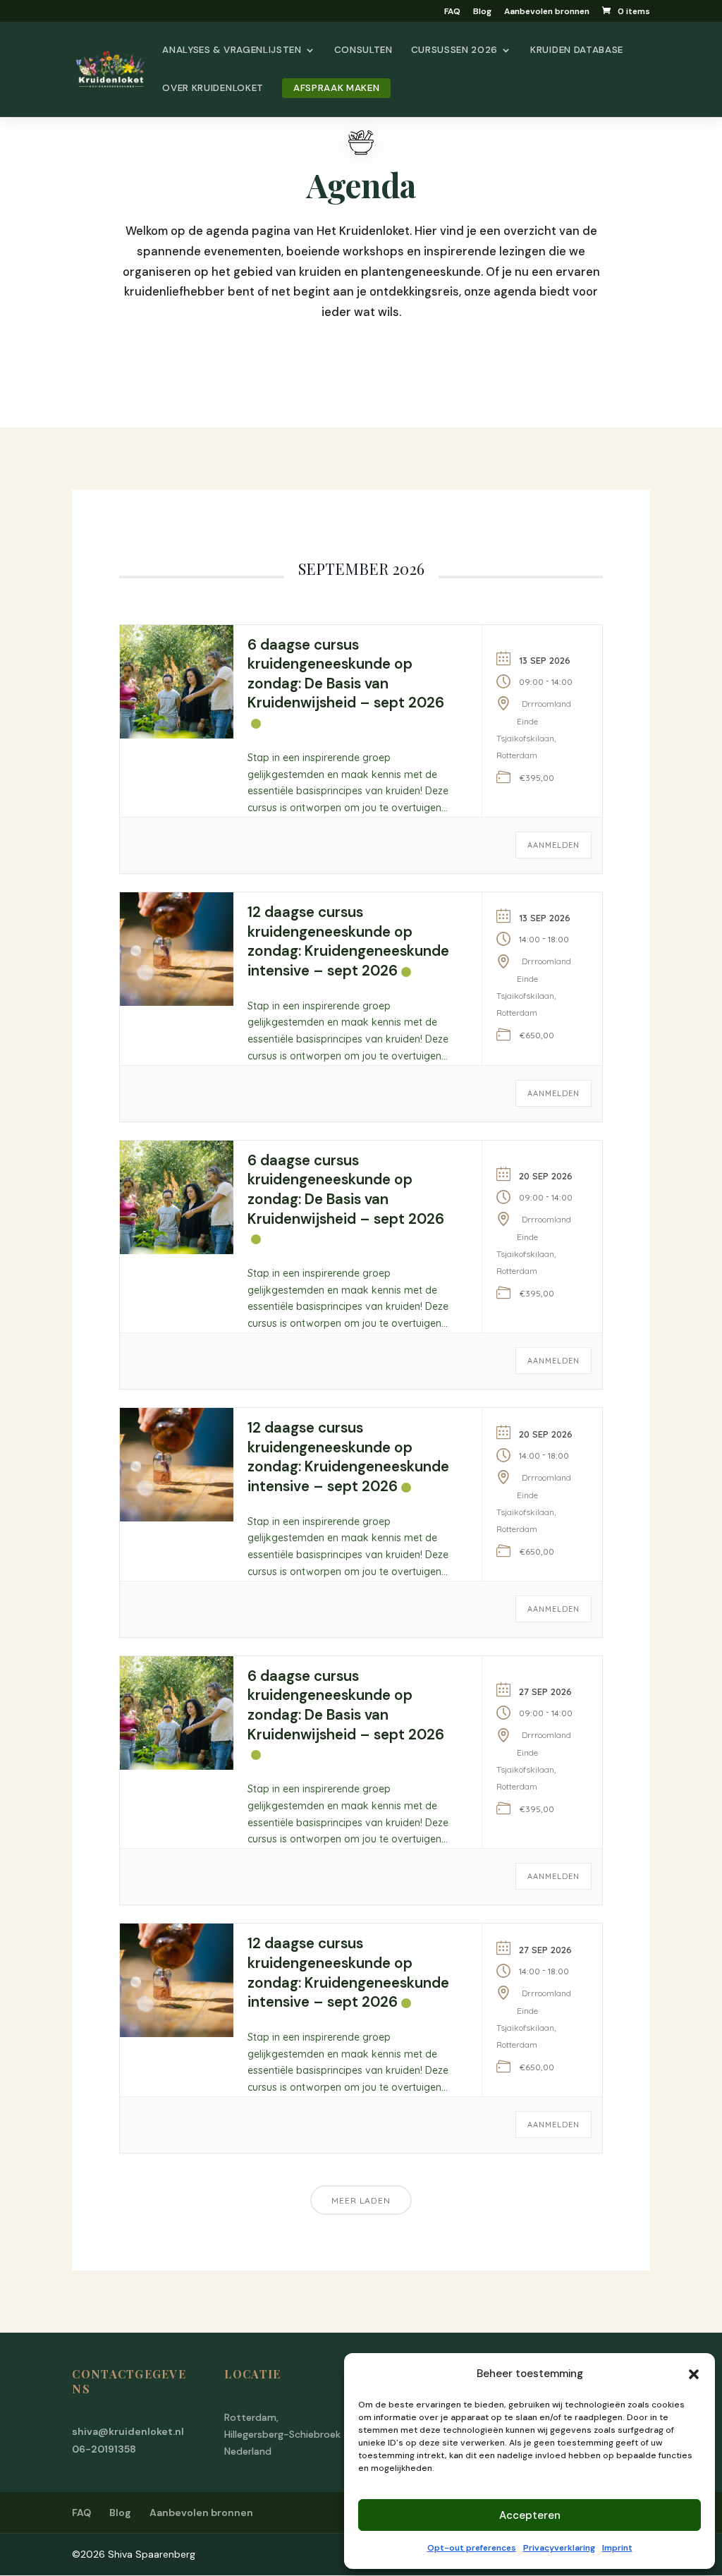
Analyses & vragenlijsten (232, 50)
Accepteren (530, 2515)
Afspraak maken (336, 88)
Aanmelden (553, 845)
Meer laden (361, 2200)
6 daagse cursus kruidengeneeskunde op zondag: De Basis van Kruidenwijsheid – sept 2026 (346, 674)
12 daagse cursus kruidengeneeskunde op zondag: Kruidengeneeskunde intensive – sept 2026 (348, 941)
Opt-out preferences (472, 2548)
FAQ (452, 12)
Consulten (363, 50)
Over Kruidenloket (213, 89)
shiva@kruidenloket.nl (128, 2431)
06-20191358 (104, 2449)
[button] (694, 2374)
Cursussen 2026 (454, 50)
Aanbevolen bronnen (547, 12)
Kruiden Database (577, 50)
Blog (482, 12)
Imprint (617, 2548)
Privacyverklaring (559, 2548)
